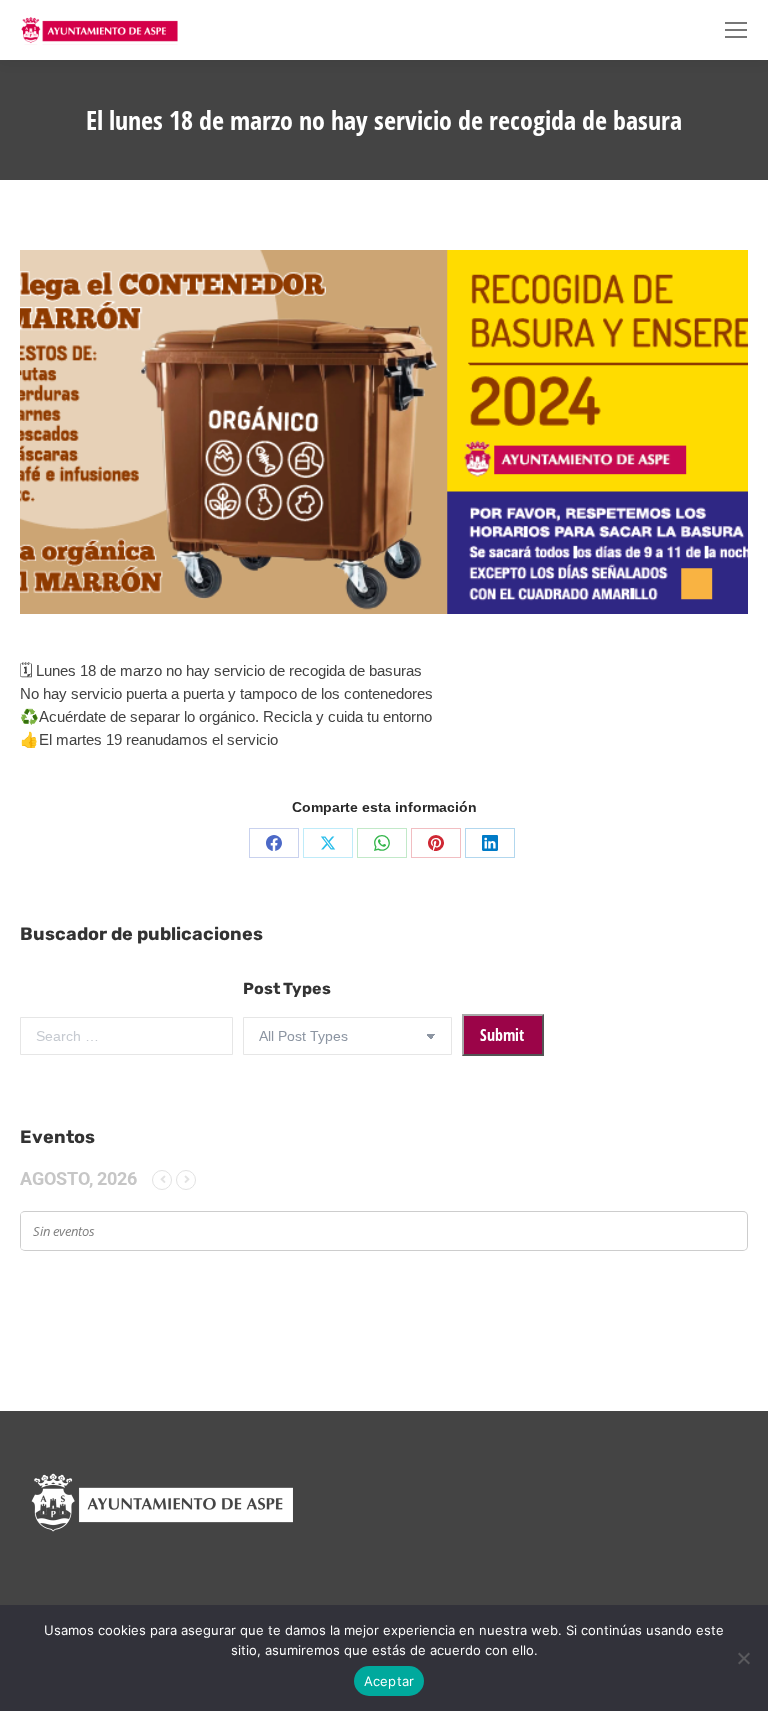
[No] (743, 1658)
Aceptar (389, 1681)
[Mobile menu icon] (736, 30)
